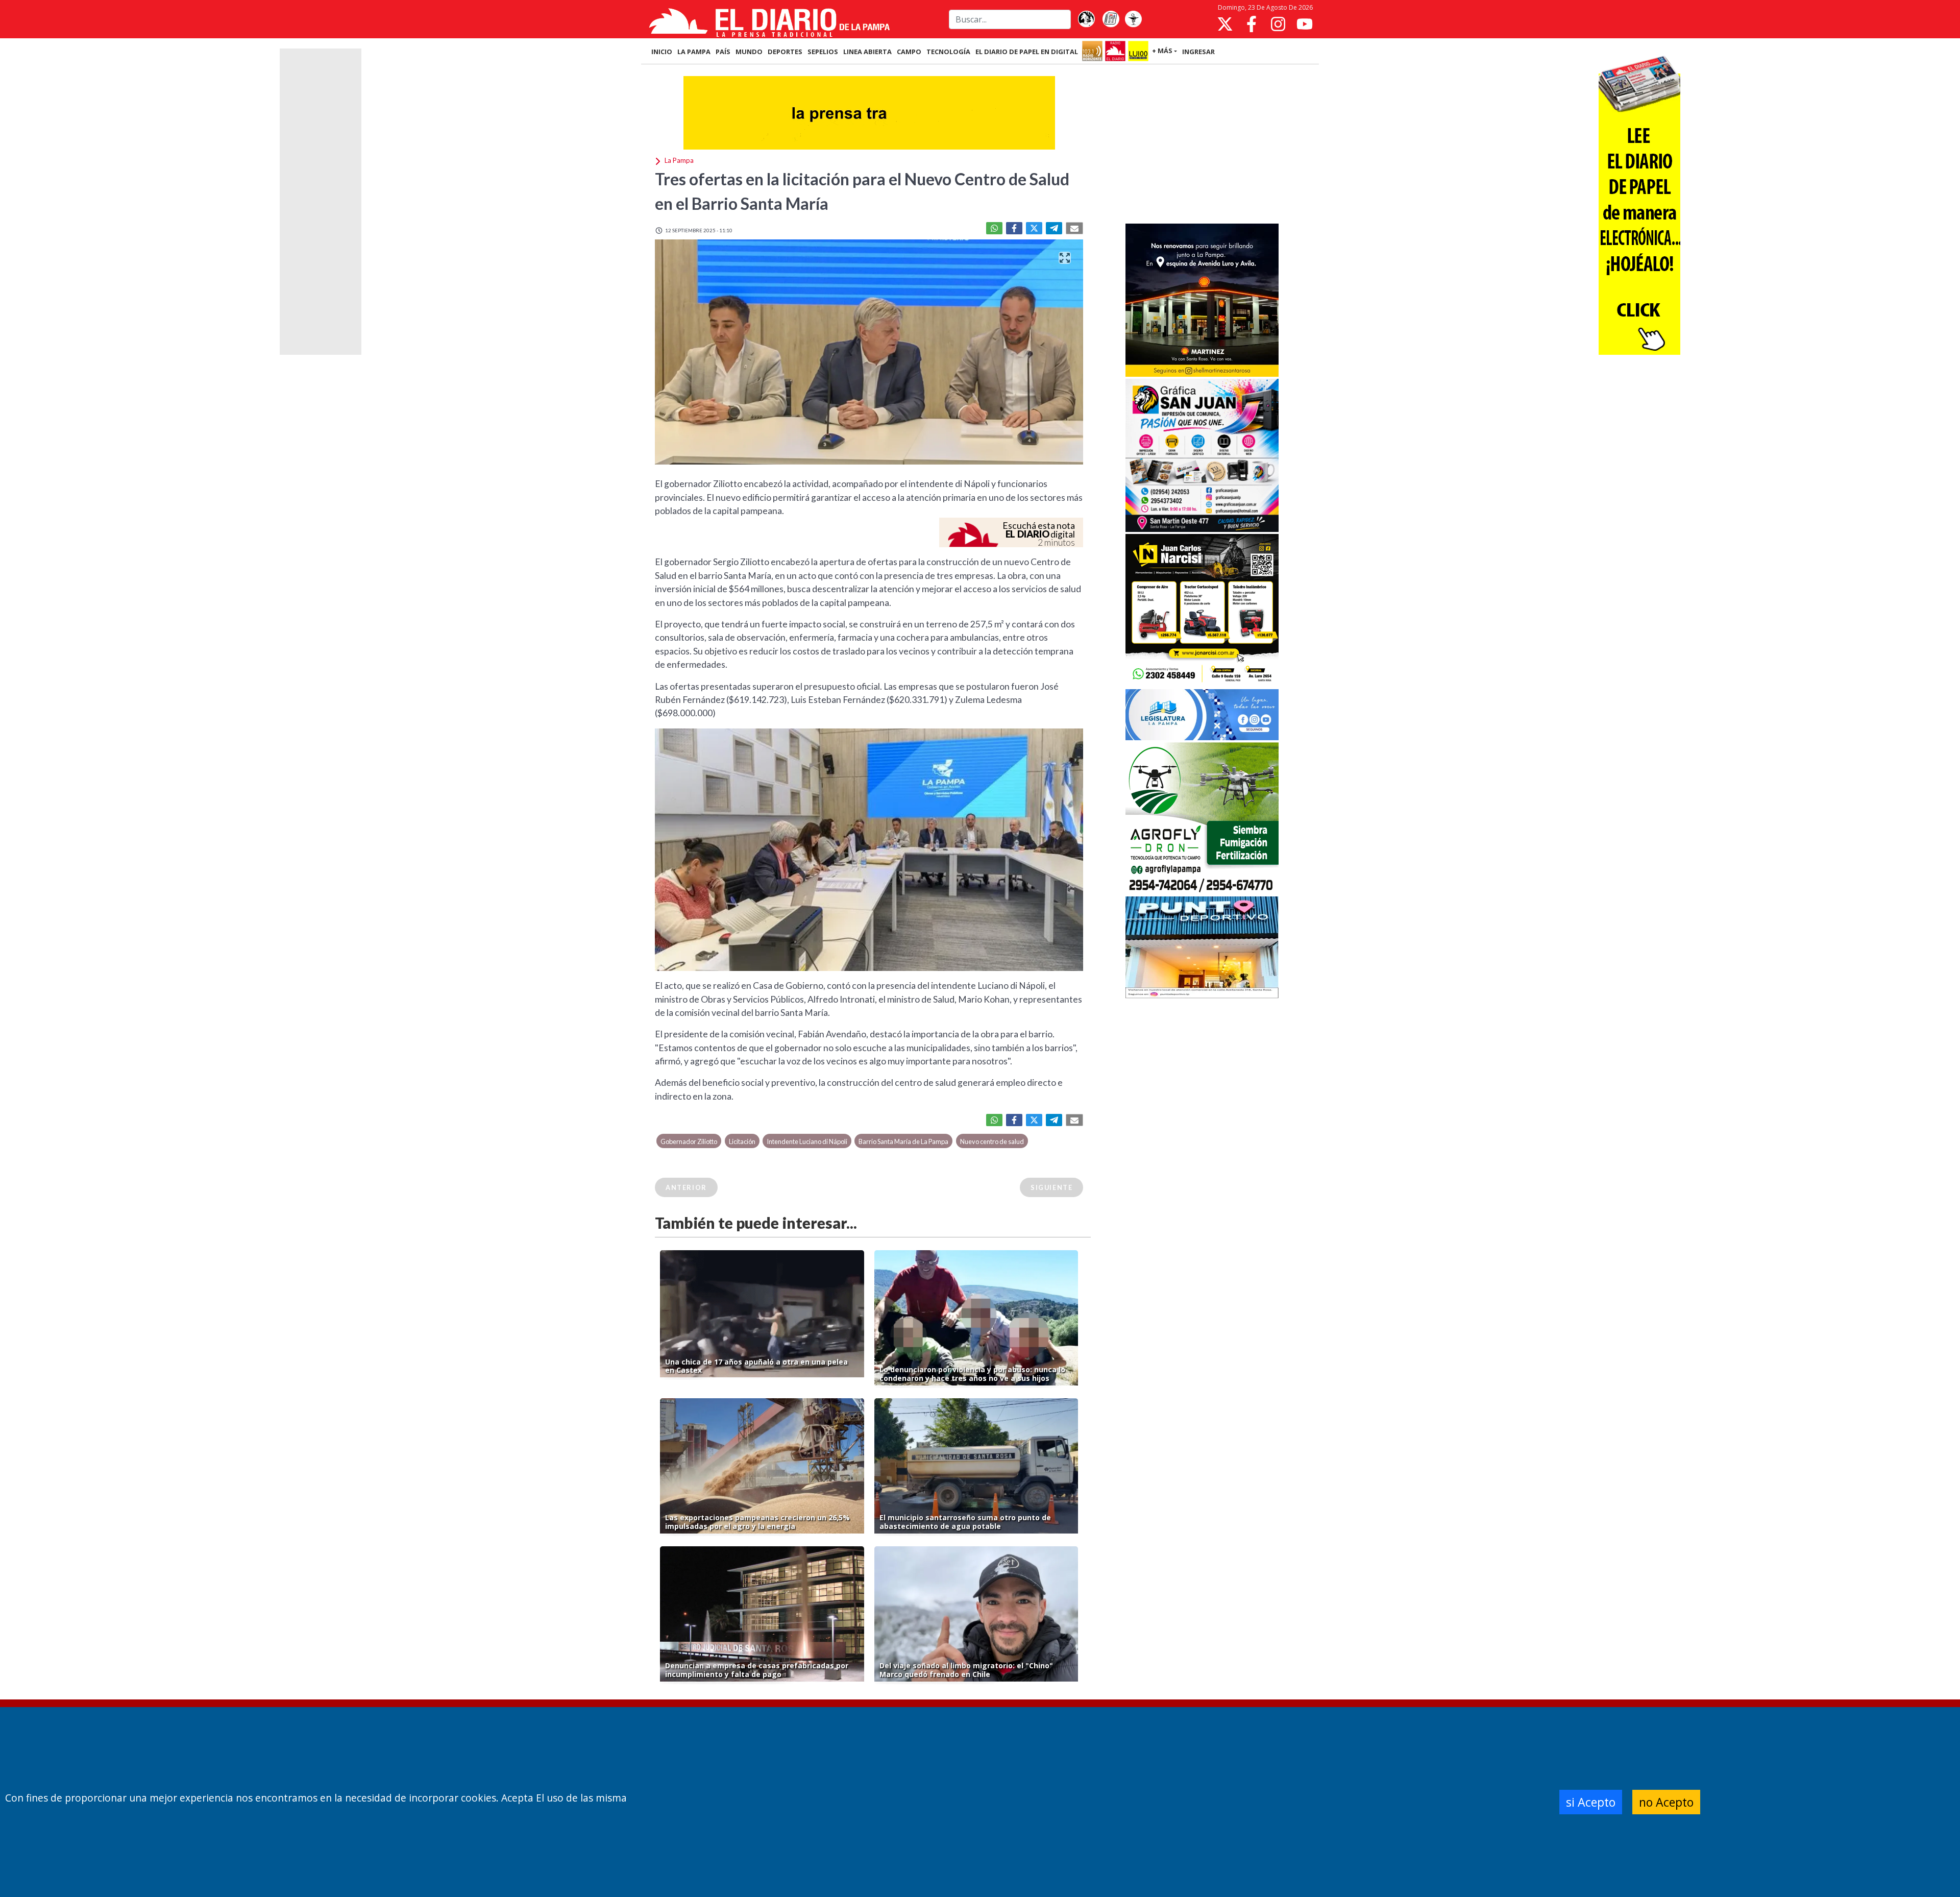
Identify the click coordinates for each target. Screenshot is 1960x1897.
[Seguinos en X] (1225, 24)
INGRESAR (1198, 52)
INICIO (662, 52)
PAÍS (723, 52)
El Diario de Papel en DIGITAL (1027, 52)
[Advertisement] (1202, 145)
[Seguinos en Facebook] (1252, 24)
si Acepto (1591, 1802)
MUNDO (749, 52)
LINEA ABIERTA (867, 52)
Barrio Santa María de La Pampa (903, 1141)
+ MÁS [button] (1162, 51)
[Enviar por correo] (1074, 228)
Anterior (686, 1187)
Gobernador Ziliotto (689, 1141)
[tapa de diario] (1111, 19)
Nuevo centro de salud (992, 1141)
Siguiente (1051, 1187)
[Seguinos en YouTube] (1305, 24)
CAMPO (909, 52)
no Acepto (1666, 1802)
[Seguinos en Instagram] (1278, 24)
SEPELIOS (823, 52)
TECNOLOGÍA (948, 52)
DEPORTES (785, 52)
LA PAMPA (694, 52)
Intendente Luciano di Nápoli (807, 1141)
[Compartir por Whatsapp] (994, 228)
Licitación (742, 1141)
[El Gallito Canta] (1086, 19)
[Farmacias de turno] (1133, 19)
